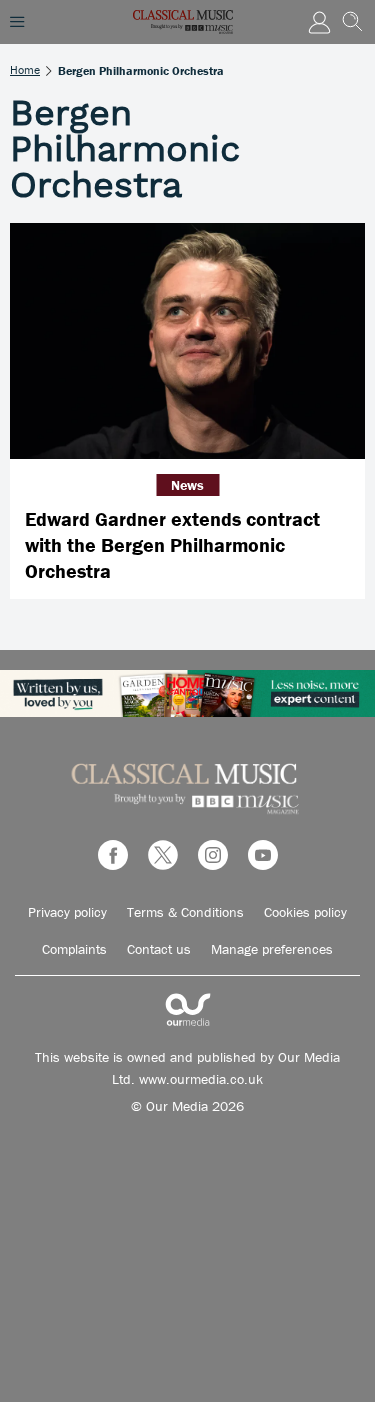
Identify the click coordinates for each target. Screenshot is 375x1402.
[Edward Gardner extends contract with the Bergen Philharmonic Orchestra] (187, 341)
